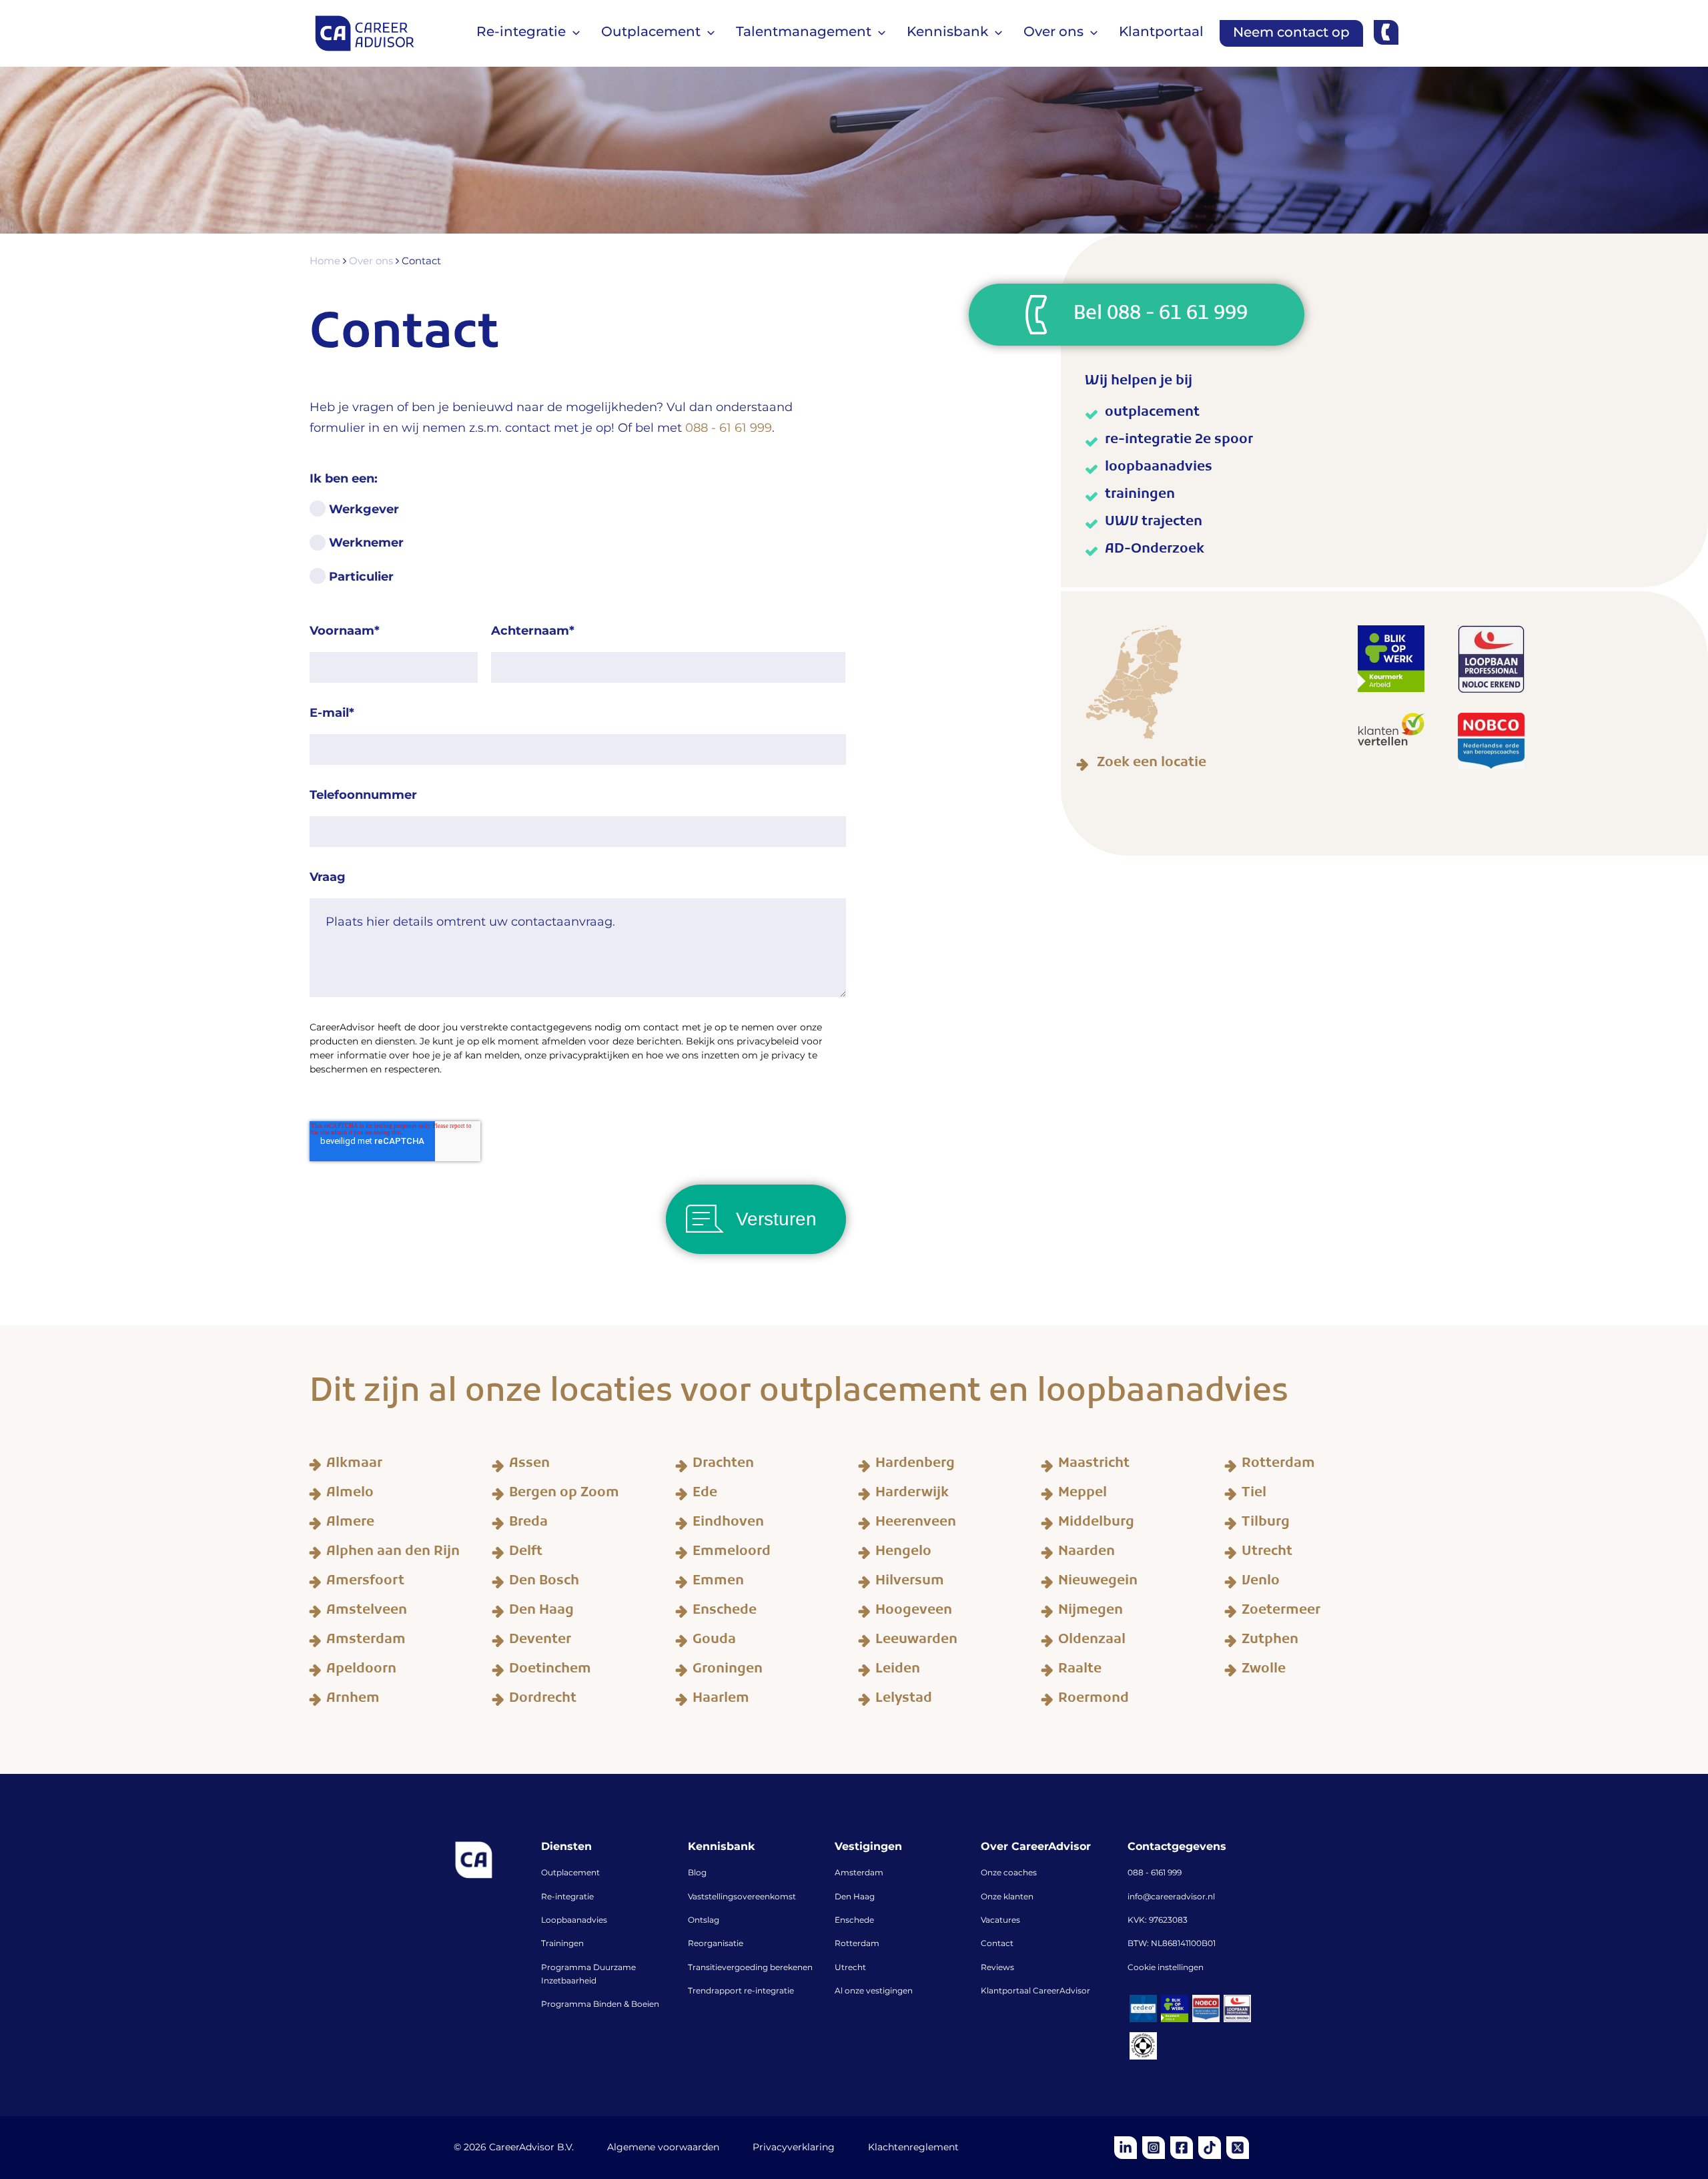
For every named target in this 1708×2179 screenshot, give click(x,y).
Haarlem (721, 1700)
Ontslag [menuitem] (704, 1921)
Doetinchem (550, 1671)
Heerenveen (916, 1524)
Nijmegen (1091, 1612)
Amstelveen (367, 1612)
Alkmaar (354, 1466)
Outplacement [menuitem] (570, 1873)
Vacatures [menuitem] (1000, 1921)
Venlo (1261, 1583)
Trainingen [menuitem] (562, 1944)
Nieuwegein (1098, 1583)
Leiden (898, 1671)
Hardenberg (915, 1466)
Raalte (1080, 1671)
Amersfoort (365, 1583)
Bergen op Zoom (564, 1495)
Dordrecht (543, 1700)
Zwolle (1264, 1671)
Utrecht (1267, 1554)
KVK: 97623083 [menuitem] (1158, 1921)
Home (326, 262)
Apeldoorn (361, 1671)
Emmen (718, 1583)
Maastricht (1094, 1466)
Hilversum (910, 1583)
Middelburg (1096, 1524)
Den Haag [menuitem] (855, 1897)
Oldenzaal (1092, 1642)
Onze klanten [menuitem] (1007, 1897)
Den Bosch (544, 1583)
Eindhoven (728, 1524)
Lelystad (904, 1700)
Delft (526, 1554)
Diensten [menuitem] (566, 1847)
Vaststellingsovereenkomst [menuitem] (742, 1897)
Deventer (540, 1642)
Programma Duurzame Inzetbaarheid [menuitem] (588, 1975)
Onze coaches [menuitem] (1009, 1873)
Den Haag (541, 1612)
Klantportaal (1161, 32)
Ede (705, 1495)
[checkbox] (578, 551)
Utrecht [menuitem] (850, 1968)
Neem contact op (1291, 33)
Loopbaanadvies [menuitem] (574, 1921)
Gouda (714, 1642)
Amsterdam (366, 1642)
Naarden (1087, 1554)
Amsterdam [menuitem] (859, 1873)
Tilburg (1266, 1524)
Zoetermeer (1281, 1612)
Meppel (1083, 1495)
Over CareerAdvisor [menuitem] (1036, 1847)
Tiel (1254, 1495)
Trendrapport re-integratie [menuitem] (741, 1991)
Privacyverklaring (794, 2148)
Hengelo (903, 1554)
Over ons (372, 262)
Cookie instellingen (1166, 1968)
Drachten (723, 1466)
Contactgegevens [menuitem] (1177, 1847)
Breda (528, 1524)
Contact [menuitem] (997, 1944)
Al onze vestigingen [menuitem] (874, 1991)
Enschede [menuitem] (854, 1921)
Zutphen (1270, 1642)
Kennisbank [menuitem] (721, 1847)
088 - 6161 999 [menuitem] (1155, 1873)
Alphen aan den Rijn (393, 1554)
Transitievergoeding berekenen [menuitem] (750, 1968)
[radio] (578, 517)
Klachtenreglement (913, 2148)
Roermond (1094, 1700)
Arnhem (353, 1700)
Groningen (728, 1671)
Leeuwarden (916, 1642)
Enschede (725, 1612)
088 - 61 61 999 (729, 428)
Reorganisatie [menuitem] (716, 1944)
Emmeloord (732, 1554)
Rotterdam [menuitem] (857, 1944)
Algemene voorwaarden (663, 2148)
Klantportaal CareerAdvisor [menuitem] (1035, 1991)
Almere (350, 1524)
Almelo (350, 1495)
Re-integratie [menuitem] (567, 1897)
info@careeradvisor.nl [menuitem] (1171, 1897)
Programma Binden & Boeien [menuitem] (600, 2005)
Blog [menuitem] (697, 1873)
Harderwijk (912, 1495)
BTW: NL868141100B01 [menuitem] (1172, 1944)
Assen (529, 1466)
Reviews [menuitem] (997, 1968)
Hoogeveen (914, 1612)
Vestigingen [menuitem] (868, 1847)
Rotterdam (1278, 1466)
